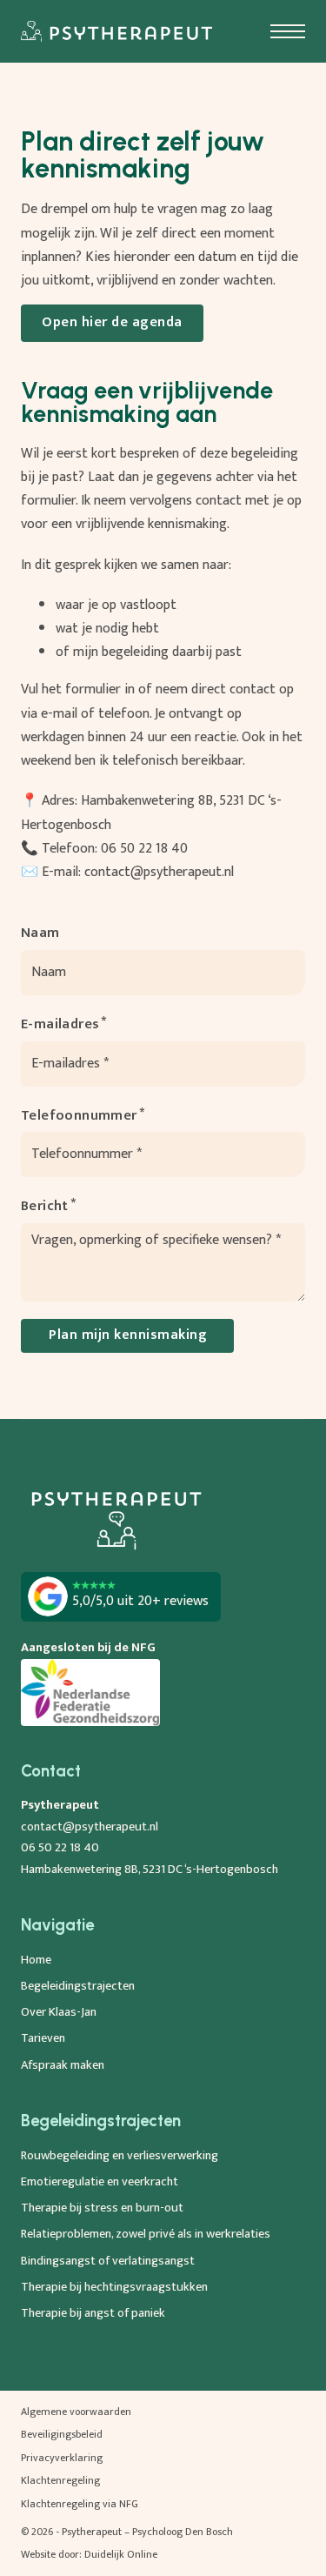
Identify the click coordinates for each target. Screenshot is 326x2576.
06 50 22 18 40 (144, 849)
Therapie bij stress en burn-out (102, 2208)
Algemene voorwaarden (76, 2412)
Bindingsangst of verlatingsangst (108, 2261)
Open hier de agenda (112, 322)
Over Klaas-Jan (59, 2012)
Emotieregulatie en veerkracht (100, 2182)
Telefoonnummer (79, 1116)
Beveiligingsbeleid (62, 2434)
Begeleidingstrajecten (78, 1986)
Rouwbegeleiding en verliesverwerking (120, 2156)
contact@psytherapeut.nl (159, 872)
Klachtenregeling (60, 2480)
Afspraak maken (63, 2065)
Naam (40, 933)
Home (36, 1960)
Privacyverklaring (62, 2458)
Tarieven (43, 2038)
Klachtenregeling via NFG (80, 2504)
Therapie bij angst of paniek (93, 2313)
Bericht (45, 1206)
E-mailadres (60, 1024)
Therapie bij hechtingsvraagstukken (114, 2287)
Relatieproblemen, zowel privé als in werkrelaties (146, 2234)
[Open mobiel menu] (288, 31)
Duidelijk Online (121, 2554)
